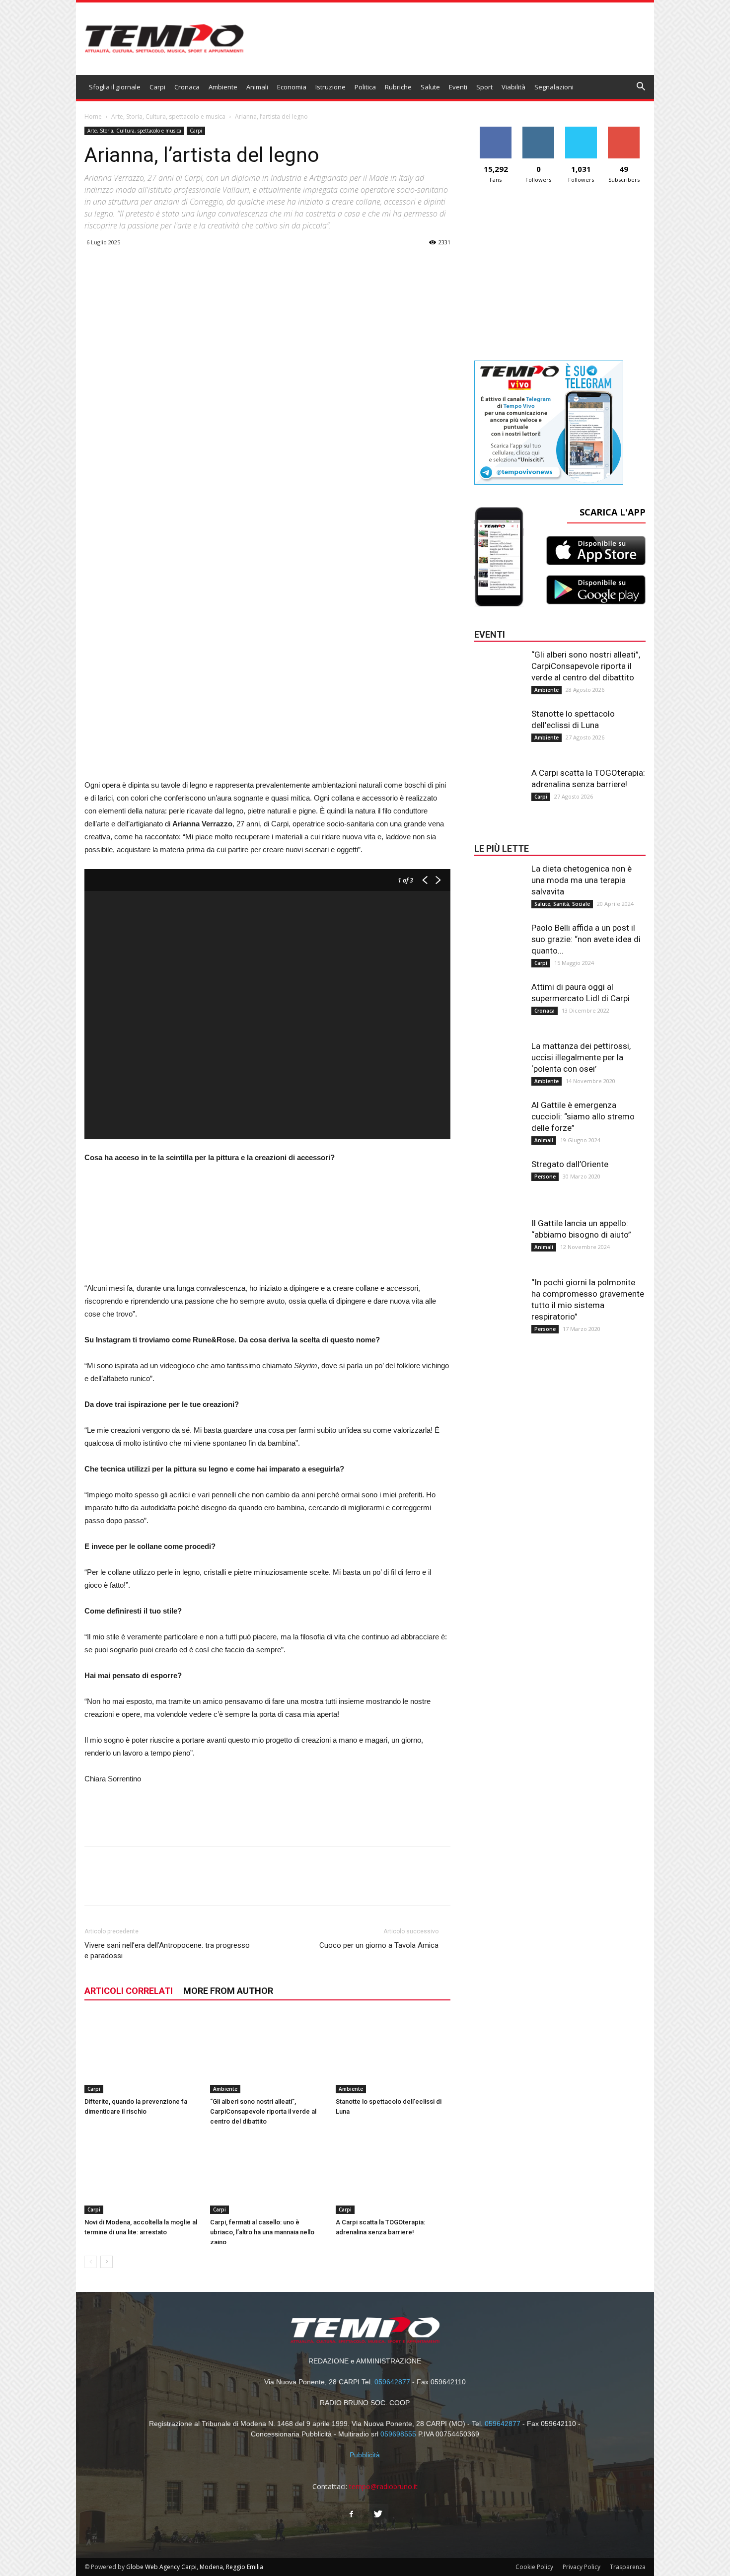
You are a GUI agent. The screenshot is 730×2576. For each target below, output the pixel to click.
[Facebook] (352, 2514)
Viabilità (513, 87)
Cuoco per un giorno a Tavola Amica (379, 1945)
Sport (484, 87)
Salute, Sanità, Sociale (562, 904)
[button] (641, 88)
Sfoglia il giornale (115, 87)
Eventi (458, 87)
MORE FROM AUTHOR (228, 1991)
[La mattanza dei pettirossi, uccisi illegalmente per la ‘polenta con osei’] (499, 1060)
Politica (365, 87)
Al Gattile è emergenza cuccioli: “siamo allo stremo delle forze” (583, 1116)
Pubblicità (365, 2455)
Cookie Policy (534, 2567)
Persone (545, 1177)
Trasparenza (628, 2567)
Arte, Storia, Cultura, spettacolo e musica (168, 116)
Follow (539, 130)
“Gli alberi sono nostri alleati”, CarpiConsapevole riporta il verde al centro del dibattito (263, 2111)
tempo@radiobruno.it (383, 2486)
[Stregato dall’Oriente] (499, 1178)
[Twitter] (378, 2514)
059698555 (398, 2434)
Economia (292, 87)
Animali (257, 87)
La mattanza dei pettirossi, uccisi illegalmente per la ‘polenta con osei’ (581, 1057)
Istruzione (330, 87)
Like (496, 130)
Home (93, 116)
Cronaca (187, 87)
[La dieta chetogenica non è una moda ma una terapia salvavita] (499, 883)
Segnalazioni (554, 87)
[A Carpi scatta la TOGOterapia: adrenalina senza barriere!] (393, 2174)
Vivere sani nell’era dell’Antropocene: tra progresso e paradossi (167, 1950)
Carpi (157, 87)
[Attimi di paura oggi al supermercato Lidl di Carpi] (499, 1001)
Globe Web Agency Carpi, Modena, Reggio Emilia (195, 2567)
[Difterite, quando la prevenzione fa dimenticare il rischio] (142, 2053)
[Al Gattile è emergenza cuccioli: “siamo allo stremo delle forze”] (499, 1119)
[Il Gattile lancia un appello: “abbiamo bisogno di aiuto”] (499, 1238)
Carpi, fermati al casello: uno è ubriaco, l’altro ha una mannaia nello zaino (262, 2232)
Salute (430, 87)
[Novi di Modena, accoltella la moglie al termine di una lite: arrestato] (142, 2175)
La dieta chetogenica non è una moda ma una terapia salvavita (582, 880)
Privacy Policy (582, 2567)
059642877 (392, 2382)
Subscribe (624, 130)
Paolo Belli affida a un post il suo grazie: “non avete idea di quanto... (586, 939)
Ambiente (223, 87)
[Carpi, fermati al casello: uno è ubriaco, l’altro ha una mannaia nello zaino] (268, 2174)
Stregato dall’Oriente (570, 1164)
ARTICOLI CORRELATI (129, 1991)
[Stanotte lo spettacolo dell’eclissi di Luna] (393, 2053)
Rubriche (398, 87)
